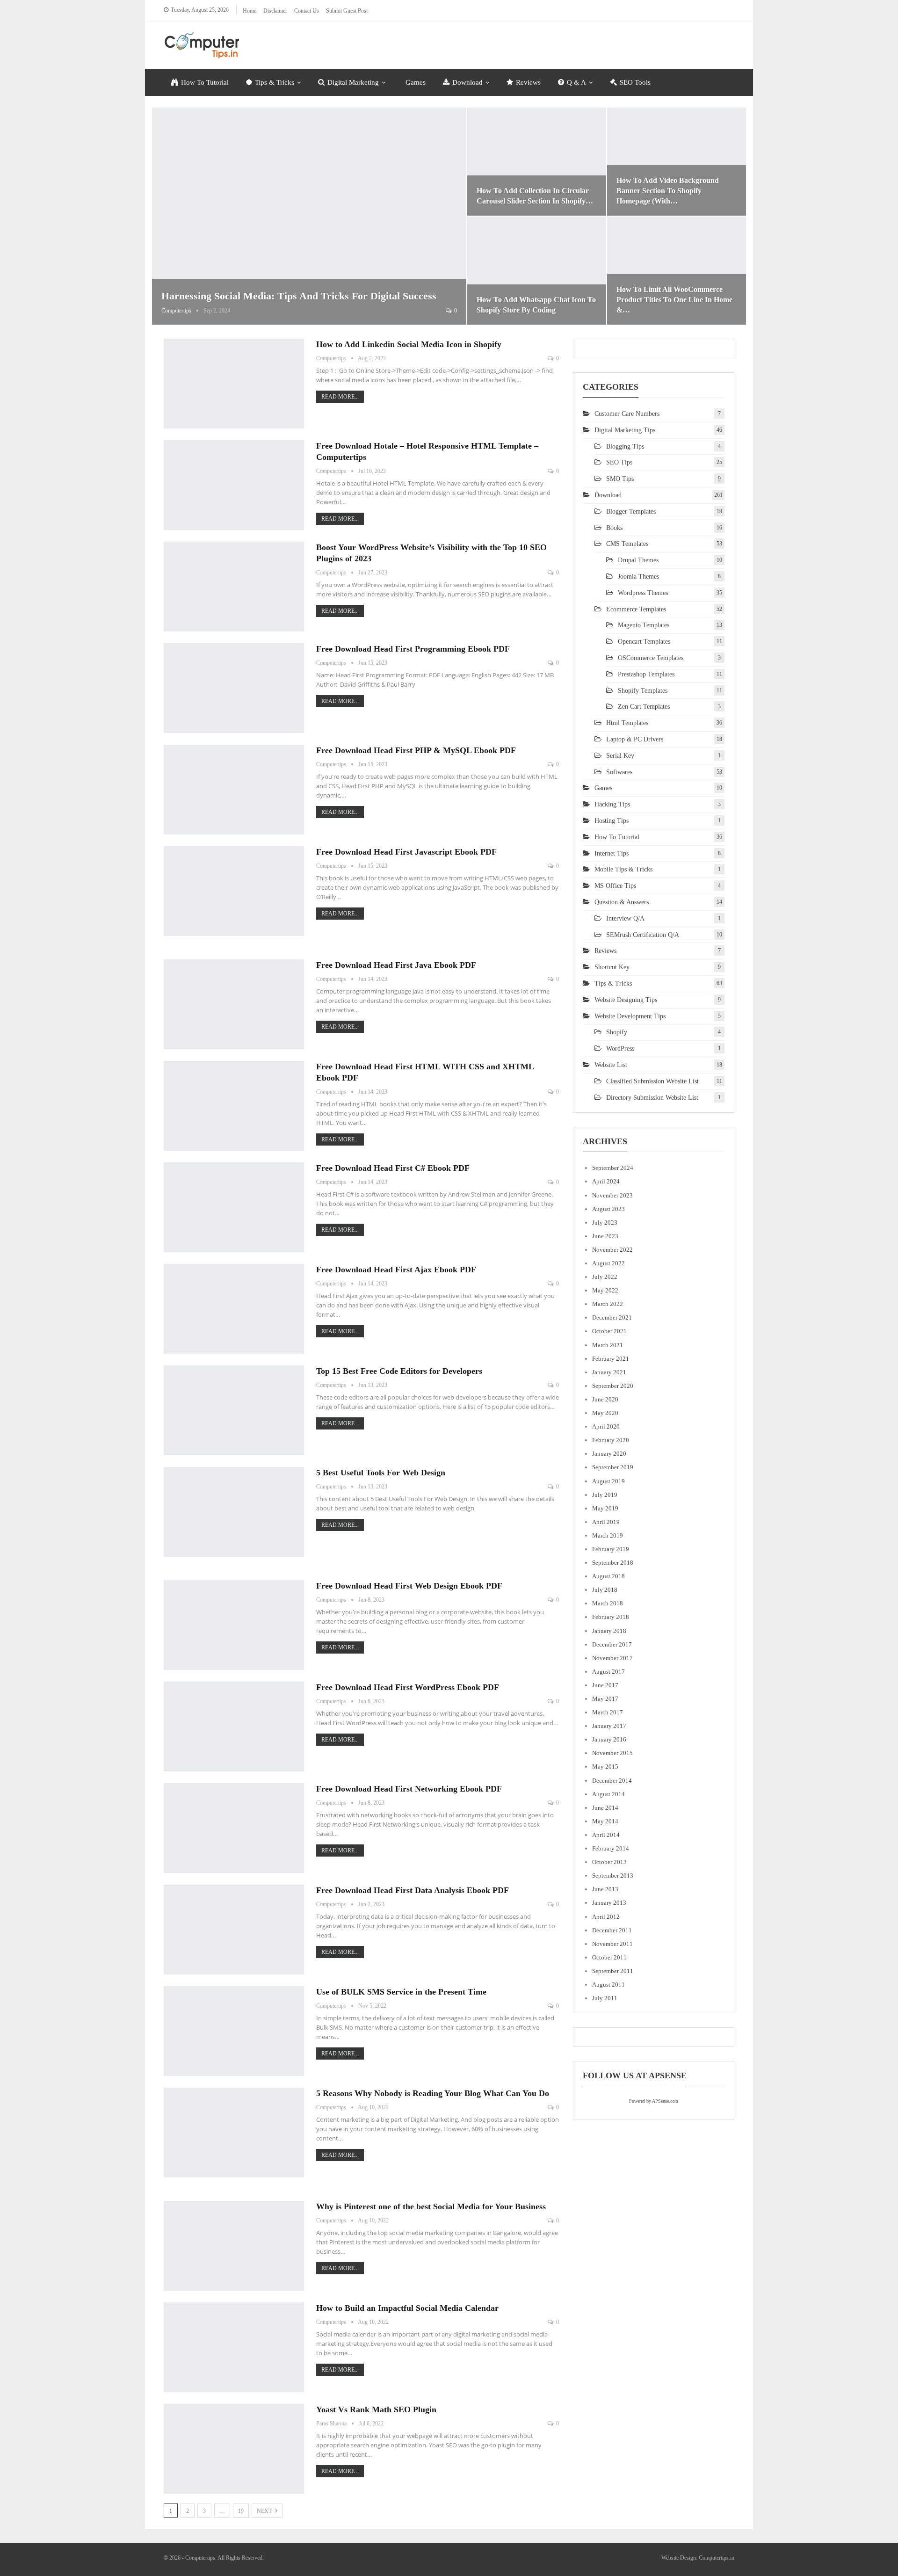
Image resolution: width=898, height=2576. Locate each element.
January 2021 (609, 1372)
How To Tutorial (205, 82)
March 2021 (608, 1345)
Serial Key (620, 756)
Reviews (528, 82)
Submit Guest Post (347, 11)
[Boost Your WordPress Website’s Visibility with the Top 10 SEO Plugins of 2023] (234, 587)
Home (250, 11)
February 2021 (611, 1359)
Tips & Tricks (275, 82)
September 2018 (613, 1563)
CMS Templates (627, 544)
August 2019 (608, 1481)
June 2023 (605, 1236)
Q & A (576, 82)
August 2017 (608, 1672)
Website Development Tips (630, 1016)
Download (467, 82)
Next (265, 2511)
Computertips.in (717, 2558)
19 (241, 2511)
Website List (611, 1065)
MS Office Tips (615, 886)
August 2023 (608, 1209)
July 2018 (605, 1590)
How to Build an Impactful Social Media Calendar (407, 2308)
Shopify (617, 1032)
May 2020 (605, 1413)
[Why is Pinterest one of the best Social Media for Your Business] (234, 2246)
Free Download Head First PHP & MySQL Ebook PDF (416, 750)
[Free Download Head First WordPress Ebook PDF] (234, 1727)
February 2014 (611, 1848)
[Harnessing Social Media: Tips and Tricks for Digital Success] (309, 216)
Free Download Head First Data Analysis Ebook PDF (413, 1890)
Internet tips (612, 853)
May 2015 (605, 1767)
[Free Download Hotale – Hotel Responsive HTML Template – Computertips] (234, 485)
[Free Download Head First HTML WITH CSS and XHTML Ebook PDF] (234, 1106)
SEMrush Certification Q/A (643, 935)
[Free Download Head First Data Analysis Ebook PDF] (234, 1930)
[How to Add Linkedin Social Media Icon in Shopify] (234, 384)
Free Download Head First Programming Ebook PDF (413, 649)
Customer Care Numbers (627, 414)
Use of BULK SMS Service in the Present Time (401, 1992)
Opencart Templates (644, 642)
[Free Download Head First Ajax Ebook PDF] (234, 1309)
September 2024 (613, 1168)
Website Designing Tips (626, 1000)
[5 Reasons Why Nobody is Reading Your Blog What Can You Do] (234, 2133)
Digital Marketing (353, 82)
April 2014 (606, 1835)
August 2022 (608, 1263)
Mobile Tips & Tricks (623, 869)
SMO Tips (620, 479)
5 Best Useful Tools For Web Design (381, 1473)
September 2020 (613, 1386)
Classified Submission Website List (652, 1081)
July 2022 (605, 1277)
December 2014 (612, 1781)
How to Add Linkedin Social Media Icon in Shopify (409, 344)
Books (614, 528)
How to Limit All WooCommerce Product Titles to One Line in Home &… (674, 300)
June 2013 (605, 1889)
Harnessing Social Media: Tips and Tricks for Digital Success (299, 296)
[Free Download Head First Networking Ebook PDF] (234, 1828)
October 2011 (609, 1957)
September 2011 (613, 1971)
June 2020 (605, 1399)
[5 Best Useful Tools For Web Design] (234, 1512)
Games (416, 82)
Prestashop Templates (646, 674)
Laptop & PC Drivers (635, 739)
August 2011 (608, 1985)
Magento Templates (644, 625)
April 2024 (606, 1181)
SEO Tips (619, 462)
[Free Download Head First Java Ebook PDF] (234, 1004)
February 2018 (611, 1617)
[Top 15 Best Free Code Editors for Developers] (234, 1410)
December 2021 (612, 1317)
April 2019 (606, 1522)
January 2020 (609, 1454)
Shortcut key (612, 967)
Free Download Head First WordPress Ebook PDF (408, 1687)
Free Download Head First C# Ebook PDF (393, 1168)
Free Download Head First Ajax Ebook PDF (396, 1270)
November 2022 (612, 1250)
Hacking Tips (612, 804)
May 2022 (605, 1290)
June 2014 (605, 1808)
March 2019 (608, 1535)
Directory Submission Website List (652, 1098)
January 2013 (609, 1903)
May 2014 (605, 1821)
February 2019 (611, 1549)
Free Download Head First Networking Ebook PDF (409, 1789)
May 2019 (605, 1508)
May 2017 (605, 1699)
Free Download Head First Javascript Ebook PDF (406, 852)
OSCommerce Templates (651, 658)
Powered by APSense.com (654, 2101)
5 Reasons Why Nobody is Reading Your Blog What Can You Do (433, 2093)
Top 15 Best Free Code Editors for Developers (399, 1371)
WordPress (620, 1049)
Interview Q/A (625, 918)
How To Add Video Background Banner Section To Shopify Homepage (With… (668, 191)
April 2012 (606, 1917)
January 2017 (609, 1726)
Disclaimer (275, 11)
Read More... (340, 397)
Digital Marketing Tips (625, 430)
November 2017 (612, 1658)
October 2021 (609, 1331)
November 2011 (612, 1944)
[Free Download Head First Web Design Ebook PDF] (234, 1625)
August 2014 (608, 1794)
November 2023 (612, 1195)
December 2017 (612, 1644)
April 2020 (606, 1426)
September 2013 (613, 1876)
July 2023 (605, 1223)
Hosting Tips (612, 821)
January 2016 (609, 1739)
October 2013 (609, 1862)
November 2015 (612, 1753)
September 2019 (613, 1467)
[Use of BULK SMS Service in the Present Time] (234, 2031)
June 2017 (605, 1685)
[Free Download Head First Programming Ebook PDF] (234, 688)
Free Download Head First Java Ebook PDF (396, 965)
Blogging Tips (625, 446)
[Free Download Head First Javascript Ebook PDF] (234, 891)
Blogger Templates (631, 512)
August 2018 (608, 1576)
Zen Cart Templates (644, 707)
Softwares (619, 772)
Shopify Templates (643, 691)
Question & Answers (622, 902)
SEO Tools (635, 82)
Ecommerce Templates (636, 609)
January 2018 (609, 1631)
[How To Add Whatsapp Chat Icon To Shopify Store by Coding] (537, 271)
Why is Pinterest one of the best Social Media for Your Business (431, 2206)
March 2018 (608, 1603)
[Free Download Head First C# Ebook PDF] (234, 1207)
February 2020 (611, 1440)
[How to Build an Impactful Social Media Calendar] (234, 2347)
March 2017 (608, 1712)
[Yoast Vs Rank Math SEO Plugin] (234, 2449)
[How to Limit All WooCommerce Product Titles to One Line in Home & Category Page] (677, 271)
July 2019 (605, 1495)
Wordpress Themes (643, 593)
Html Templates (627, 723)
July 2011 (605, 1998)
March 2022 (608, 1304)
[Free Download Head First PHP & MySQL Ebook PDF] (234, 790)
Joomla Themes (638, 577)
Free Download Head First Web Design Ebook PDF (409, 1586)
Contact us (307, 11)
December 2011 (612, 1930)
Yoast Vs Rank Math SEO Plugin (376, 2409)
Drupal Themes (638, 560)
